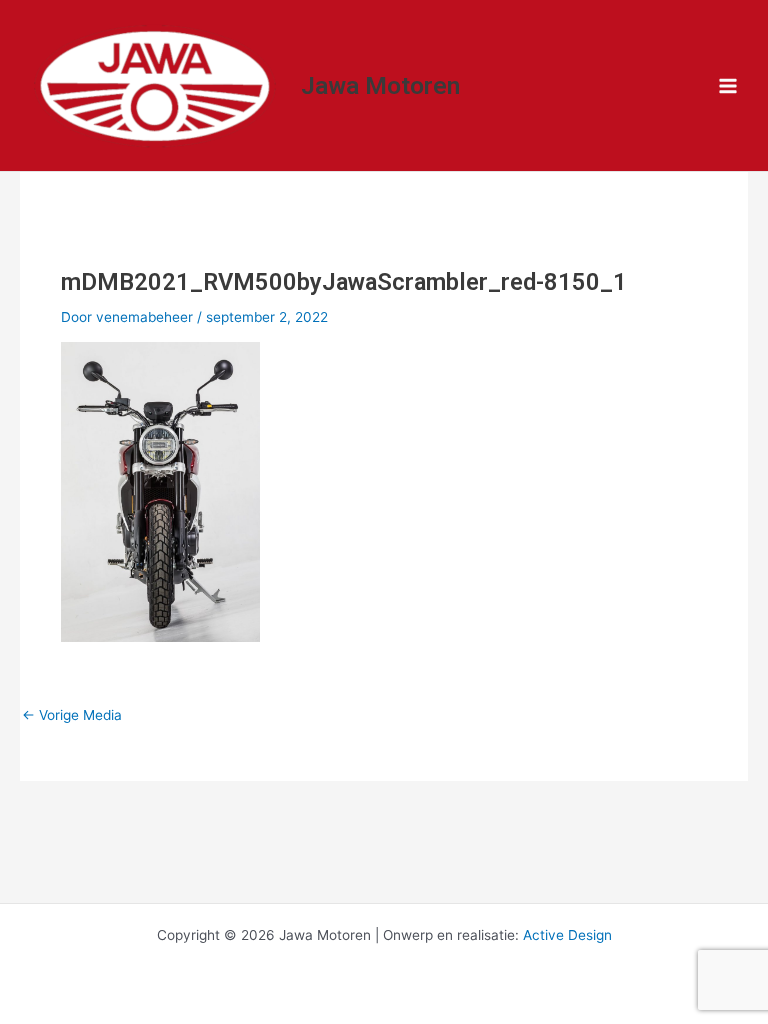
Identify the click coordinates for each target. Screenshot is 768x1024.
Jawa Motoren (380, 85)
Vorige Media (72, 716)
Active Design (567, 935)
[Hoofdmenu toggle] (728, 85)
